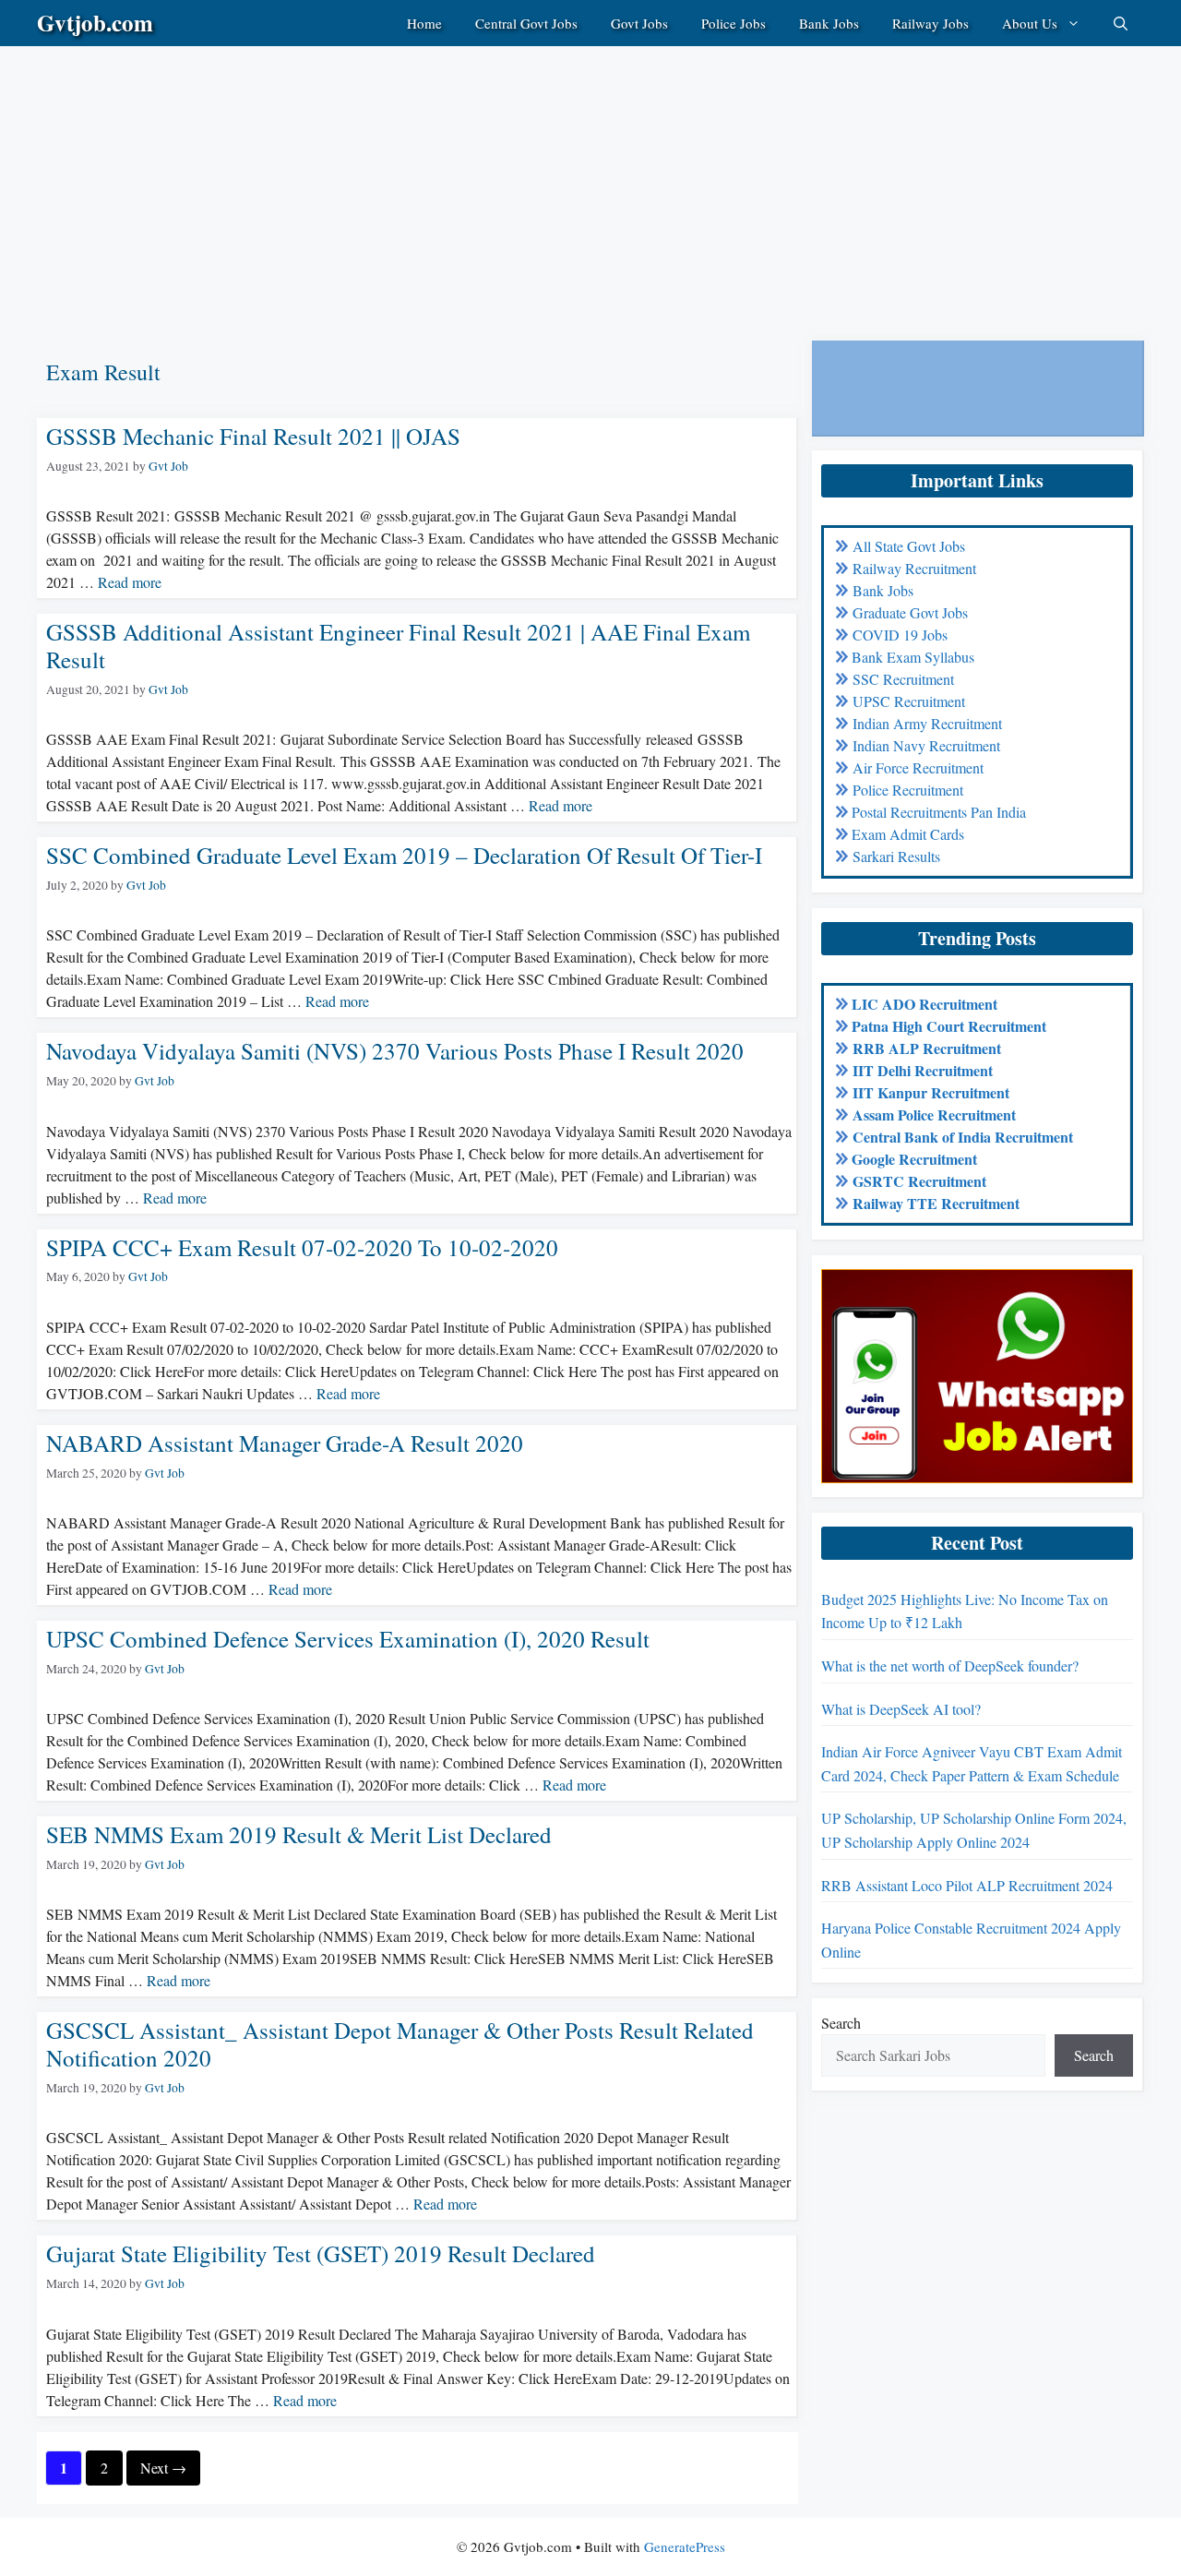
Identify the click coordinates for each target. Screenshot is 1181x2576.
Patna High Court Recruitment (949, 1026)
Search (841, 2023)
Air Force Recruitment (918, 767)
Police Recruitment (908, 790)
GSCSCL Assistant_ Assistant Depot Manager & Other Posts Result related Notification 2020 (400, 2044)
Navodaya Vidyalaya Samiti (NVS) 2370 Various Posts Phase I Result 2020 (395, 1051)
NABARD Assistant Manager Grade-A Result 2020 (285, 1443)
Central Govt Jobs (526, 23)
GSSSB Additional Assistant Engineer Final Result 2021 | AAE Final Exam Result (398, 646)
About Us (1030, 23)
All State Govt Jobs (909, 546)
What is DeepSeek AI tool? (901, 1709)
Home (424, 23)
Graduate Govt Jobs (910, 612)
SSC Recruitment (903, 679)
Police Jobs (734, 23)
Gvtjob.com (95, 23)
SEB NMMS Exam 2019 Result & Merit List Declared (299, 1834)
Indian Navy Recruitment (926, 745)
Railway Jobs (930, 23)
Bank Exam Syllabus (913, 657)
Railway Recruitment (914, 568)
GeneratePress (685, 2546)
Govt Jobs (639, 23)
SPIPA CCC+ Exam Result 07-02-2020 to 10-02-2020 (302, 1247)
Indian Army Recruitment (927, 723)
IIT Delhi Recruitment (923, 1070)
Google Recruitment (914, 1159)
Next (163, 2468)
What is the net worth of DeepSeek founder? (950, 1665)
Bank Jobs (829, 23)
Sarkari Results (896, 856)
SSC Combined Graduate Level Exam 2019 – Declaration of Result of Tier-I (404, 855)
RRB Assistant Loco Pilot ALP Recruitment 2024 (967, 1885)
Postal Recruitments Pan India (939, 812)
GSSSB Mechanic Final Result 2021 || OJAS (253, 436)
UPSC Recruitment (909, 701)
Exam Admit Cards (908, 834)
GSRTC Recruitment (919, 1181)
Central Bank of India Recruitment (963, 1137)
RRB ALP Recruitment (927, 1048)
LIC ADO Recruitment (925, 1004)
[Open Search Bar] (1121, 23)
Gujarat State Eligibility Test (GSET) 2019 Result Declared (321, 2253)
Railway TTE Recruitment (936, 1203)
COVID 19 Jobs (900, 635)
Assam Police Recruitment (934, 1114)
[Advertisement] (554, 175)
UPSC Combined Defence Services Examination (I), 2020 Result (348, 1639)
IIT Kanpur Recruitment (931, 1092)
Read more (130, 582)
